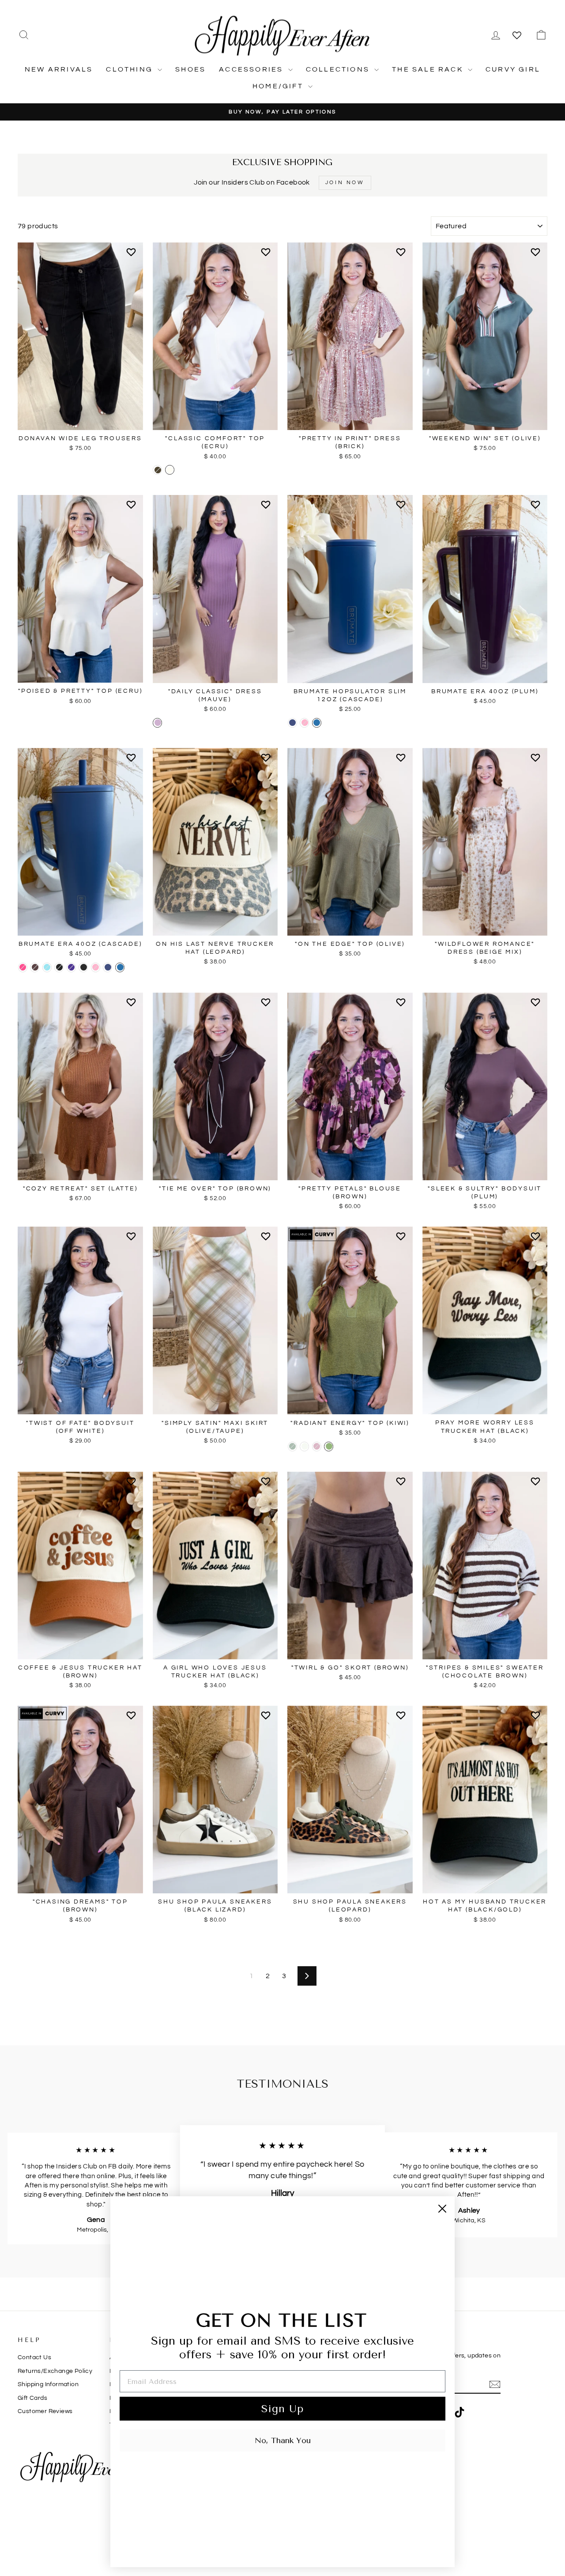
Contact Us (34, 2357)
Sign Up (282, 2409)
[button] (133, 256)
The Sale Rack (429, 69)
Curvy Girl (513, 69)
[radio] (157, 470)
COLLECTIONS (339, 69)
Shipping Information (48, 2384)
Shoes (190, 69)
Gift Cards (32, 2398)
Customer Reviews (45, 2411)
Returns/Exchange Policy (55, 2371)
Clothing (131, 69)
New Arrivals (59, 69)
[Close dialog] (442, 2209)
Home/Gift (279, 86)
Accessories (252, 69)
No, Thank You (283, 2440)
